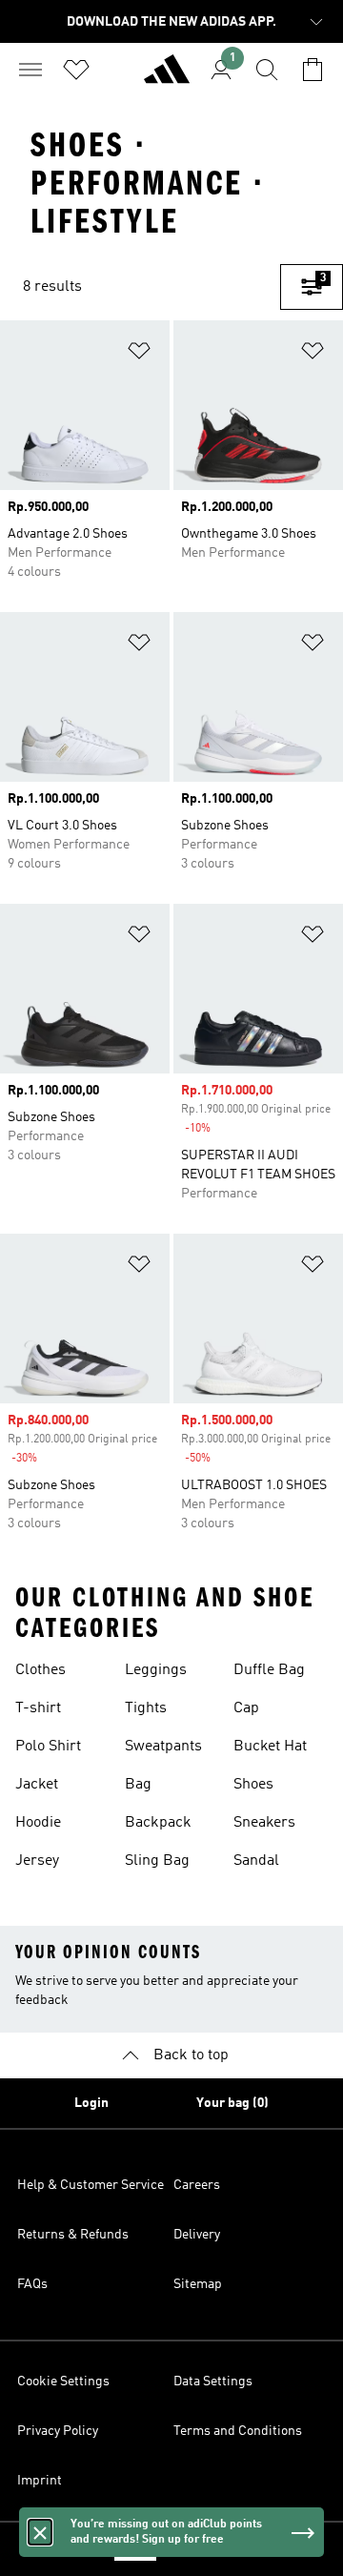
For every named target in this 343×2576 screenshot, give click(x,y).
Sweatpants (163, 1747)
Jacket (37, 1785)
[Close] (40, 2532)
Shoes (253, 1785)
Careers (197, 2185)
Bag (138, 1785)
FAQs (32, 2284)
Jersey (37, 1861)
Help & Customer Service (91, 2185)
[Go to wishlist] (76, 70)
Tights (146, 1708)
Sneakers (264, 1823)
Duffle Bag (269, 1670)
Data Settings (213, 2382)
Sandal (256, 1861)
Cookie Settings (63, 2382)
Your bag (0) (232, 2103)
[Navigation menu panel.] (30, 70)
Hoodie (38, 1823)
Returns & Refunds (73, 2235)
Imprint (40, 2481)
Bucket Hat (270, 1747)
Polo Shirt (48, 1747)
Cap (246, 1708)
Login (91, 2103)
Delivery (197, 2235)
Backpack (158, 1823)
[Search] (267, 70)
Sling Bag (157, 1861)
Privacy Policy (58, 2431)
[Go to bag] (313, 70)
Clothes (40, 1670)
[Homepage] (167, 77)
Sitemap (198, 2284)
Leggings (156, 1670)
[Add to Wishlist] (139, 354)
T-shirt (38, 1708)
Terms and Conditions (238, 2431)
